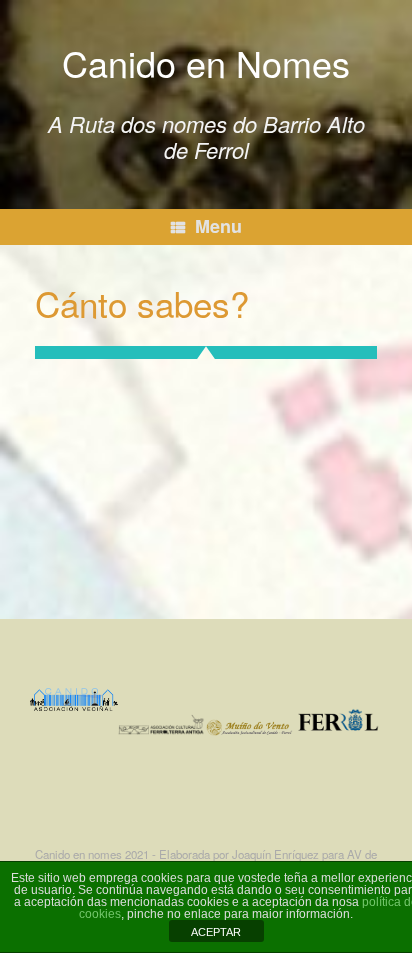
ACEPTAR (216, 932)
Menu (218, 226)
